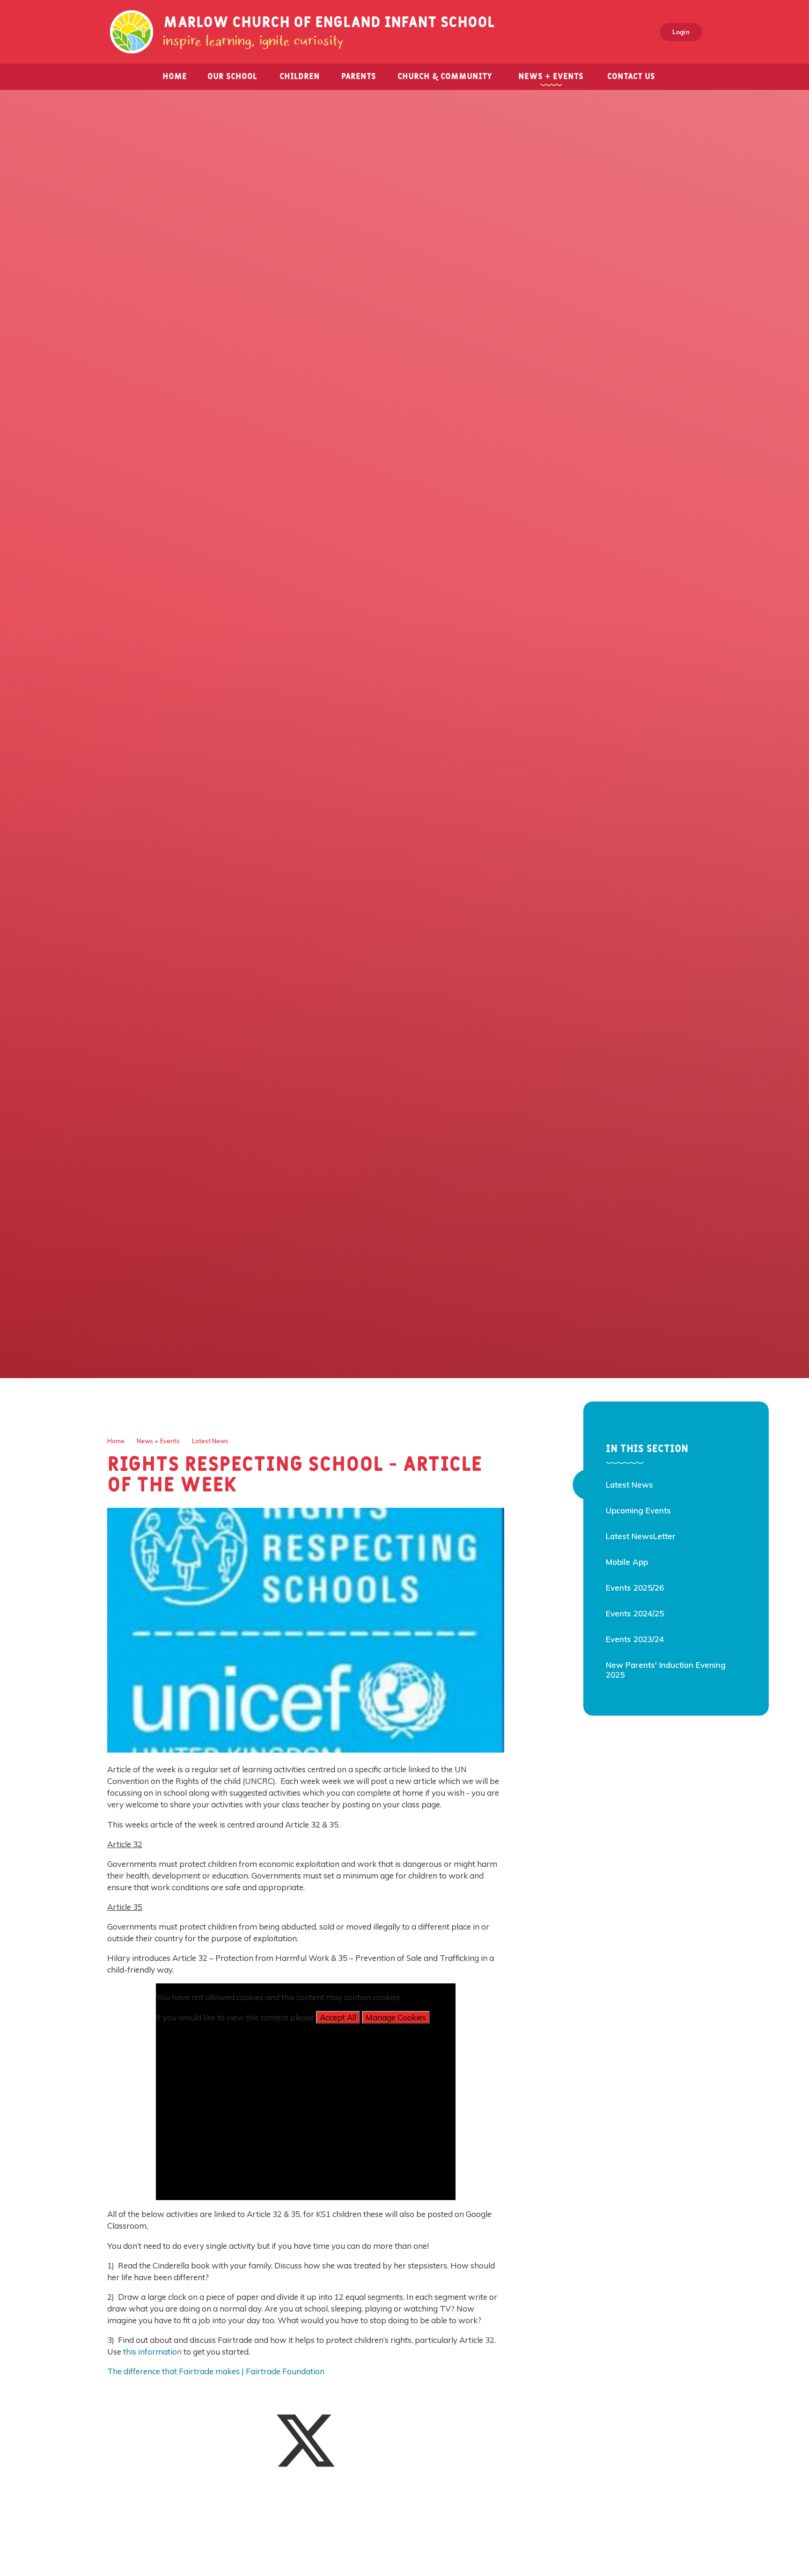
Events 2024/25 (635, 1613)
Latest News (210, 1441)
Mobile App (627, 1562)
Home (116, 1441)
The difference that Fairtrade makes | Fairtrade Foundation (216, 2371)
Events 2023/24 (635, 1639)
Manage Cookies (396, 2017)
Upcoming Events (638, 1510)
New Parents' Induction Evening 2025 (666, 1670)
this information (152, 2352)
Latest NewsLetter (641, 1536)
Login (681, 32)
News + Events (158, 1441)
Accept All (338, 2017)
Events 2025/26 (635, 1588)
